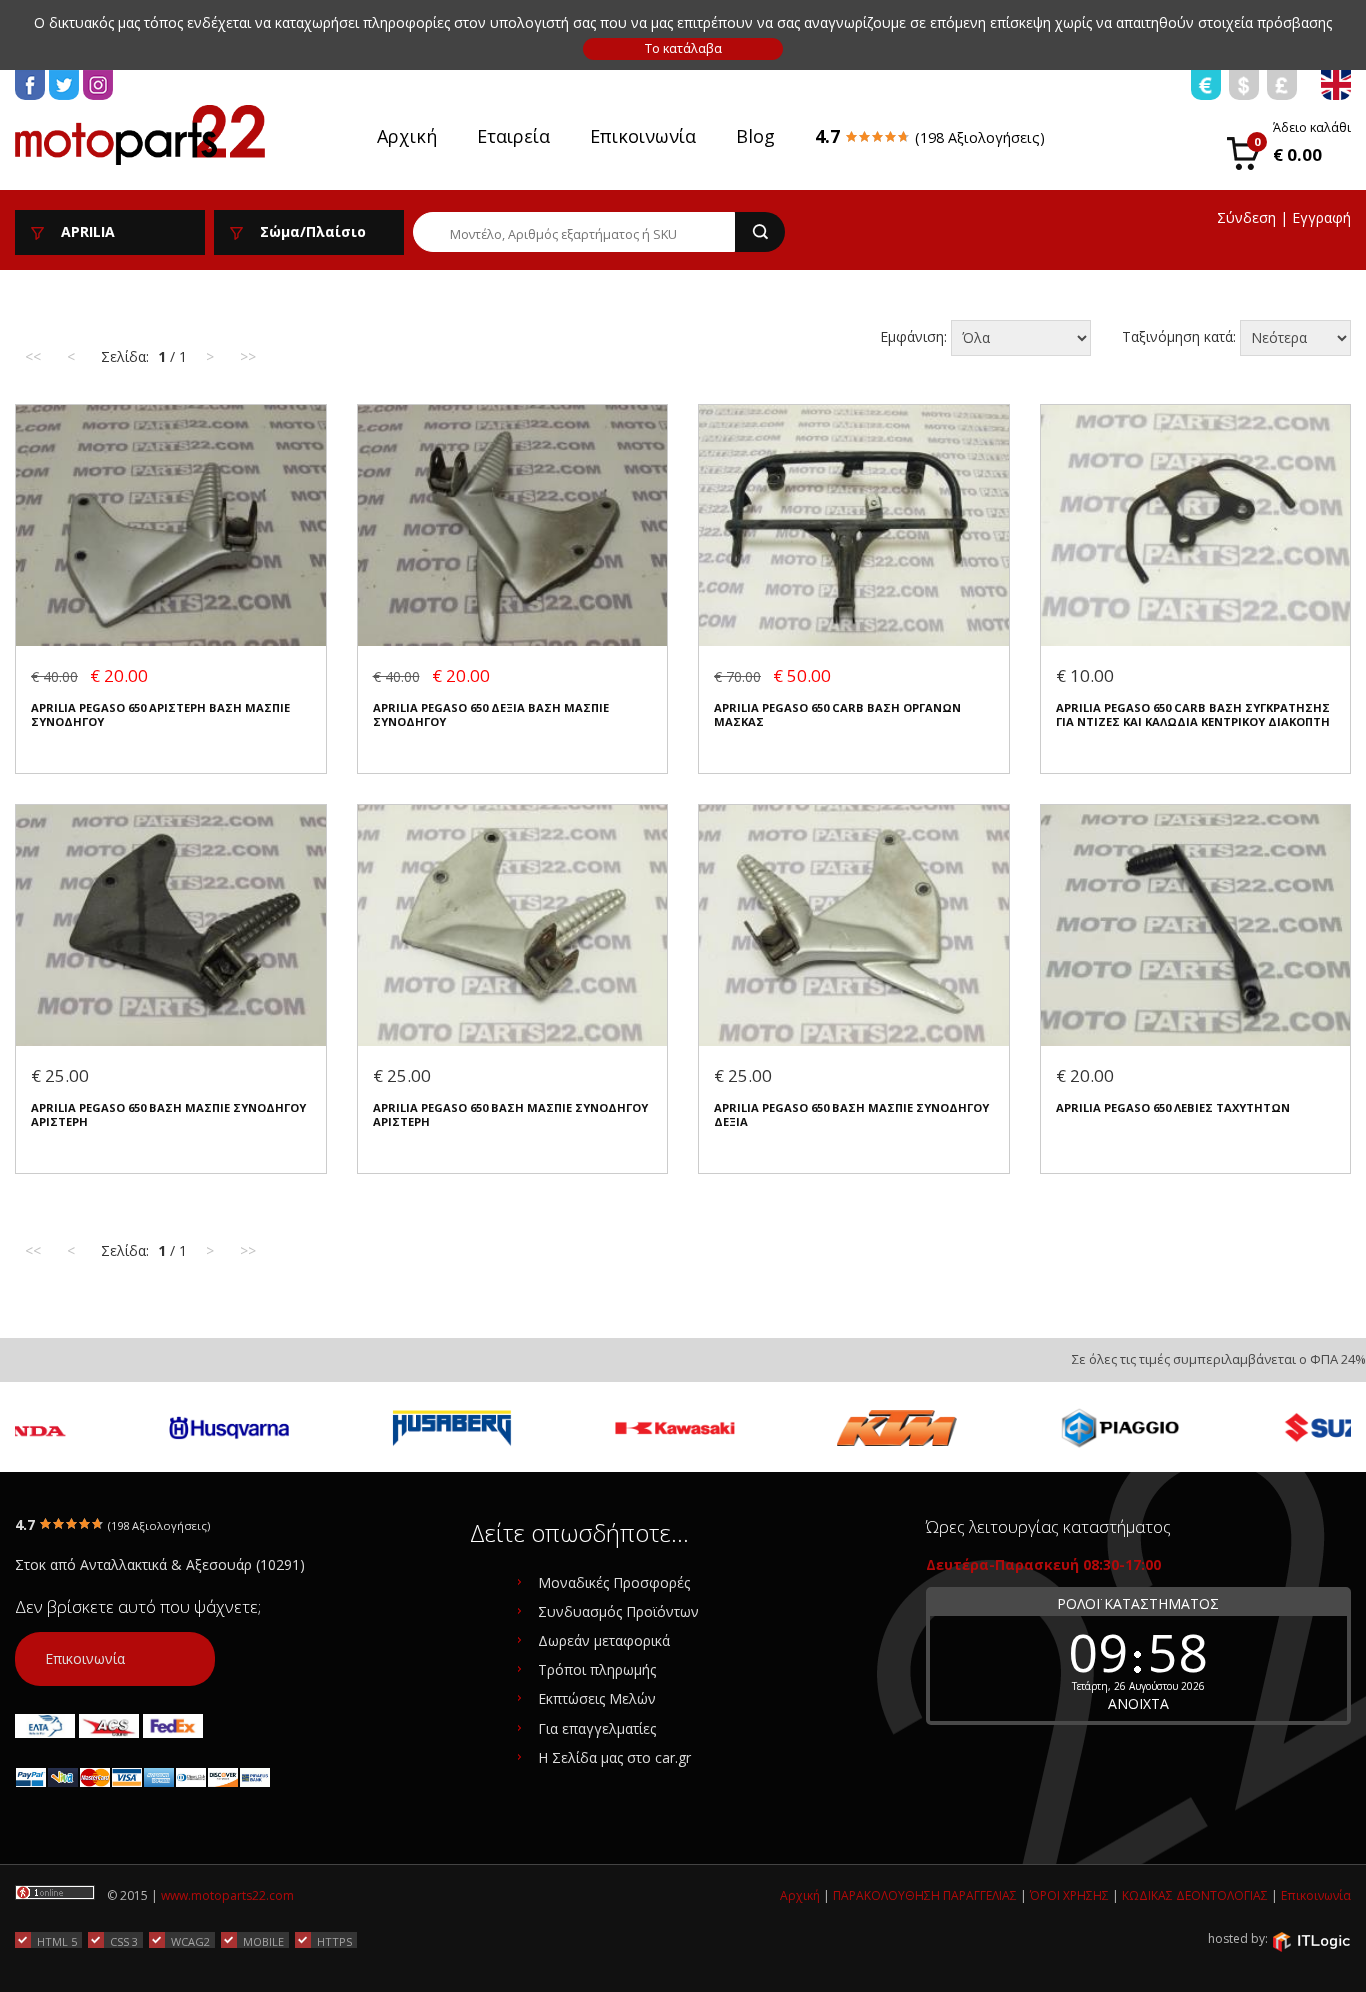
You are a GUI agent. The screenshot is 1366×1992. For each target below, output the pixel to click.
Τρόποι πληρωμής (597, 1669)
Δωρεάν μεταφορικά (604, 1640)
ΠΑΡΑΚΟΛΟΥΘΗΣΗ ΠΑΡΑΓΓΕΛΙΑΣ (925, 1895)
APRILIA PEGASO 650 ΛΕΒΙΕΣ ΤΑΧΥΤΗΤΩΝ (1173, 1107)
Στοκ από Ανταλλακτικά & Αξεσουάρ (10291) (160, 1564)
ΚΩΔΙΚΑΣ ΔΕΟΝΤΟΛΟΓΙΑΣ (1195, 1895)
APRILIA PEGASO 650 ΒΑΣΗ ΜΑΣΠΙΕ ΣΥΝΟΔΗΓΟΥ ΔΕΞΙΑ (851, 1114)
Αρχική (407, 136)
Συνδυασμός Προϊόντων (618, 1611)
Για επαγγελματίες (597, 1728)
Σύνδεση (1246, 217)
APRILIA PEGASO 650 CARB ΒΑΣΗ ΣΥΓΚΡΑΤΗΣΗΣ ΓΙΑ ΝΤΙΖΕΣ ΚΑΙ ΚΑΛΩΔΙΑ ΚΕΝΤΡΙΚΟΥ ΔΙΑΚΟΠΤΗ (1193, 714)
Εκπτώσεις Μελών (597, 1698)
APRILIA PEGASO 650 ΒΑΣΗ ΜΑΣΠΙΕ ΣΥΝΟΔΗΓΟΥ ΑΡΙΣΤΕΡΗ (168, 1114)
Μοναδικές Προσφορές (614, 1582)
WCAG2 (190, 1941)
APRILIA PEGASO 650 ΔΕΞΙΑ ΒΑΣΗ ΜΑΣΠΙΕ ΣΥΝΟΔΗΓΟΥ (491, 714)
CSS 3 (124, 1941)
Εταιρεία (513, 136)
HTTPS (334, 1941)
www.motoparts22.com (227, 1895)
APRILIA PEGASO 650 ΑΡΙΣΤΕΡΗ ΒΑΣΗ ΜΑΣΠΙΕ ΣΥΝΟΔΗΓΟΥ (160, 714)
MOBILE (263, 1941)
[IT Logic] (1311, 1940)
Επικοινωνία (643, 136)
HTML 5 (57, 1941)
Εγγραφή (1321, 217)
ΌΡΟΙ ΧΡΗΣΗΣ (1069, 1895)
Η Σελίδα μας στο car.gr (614, 1757)
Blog (755, 136)
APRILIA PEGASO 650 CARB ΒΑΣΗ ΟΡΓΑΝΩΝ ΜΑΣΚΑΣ (837, 714)
